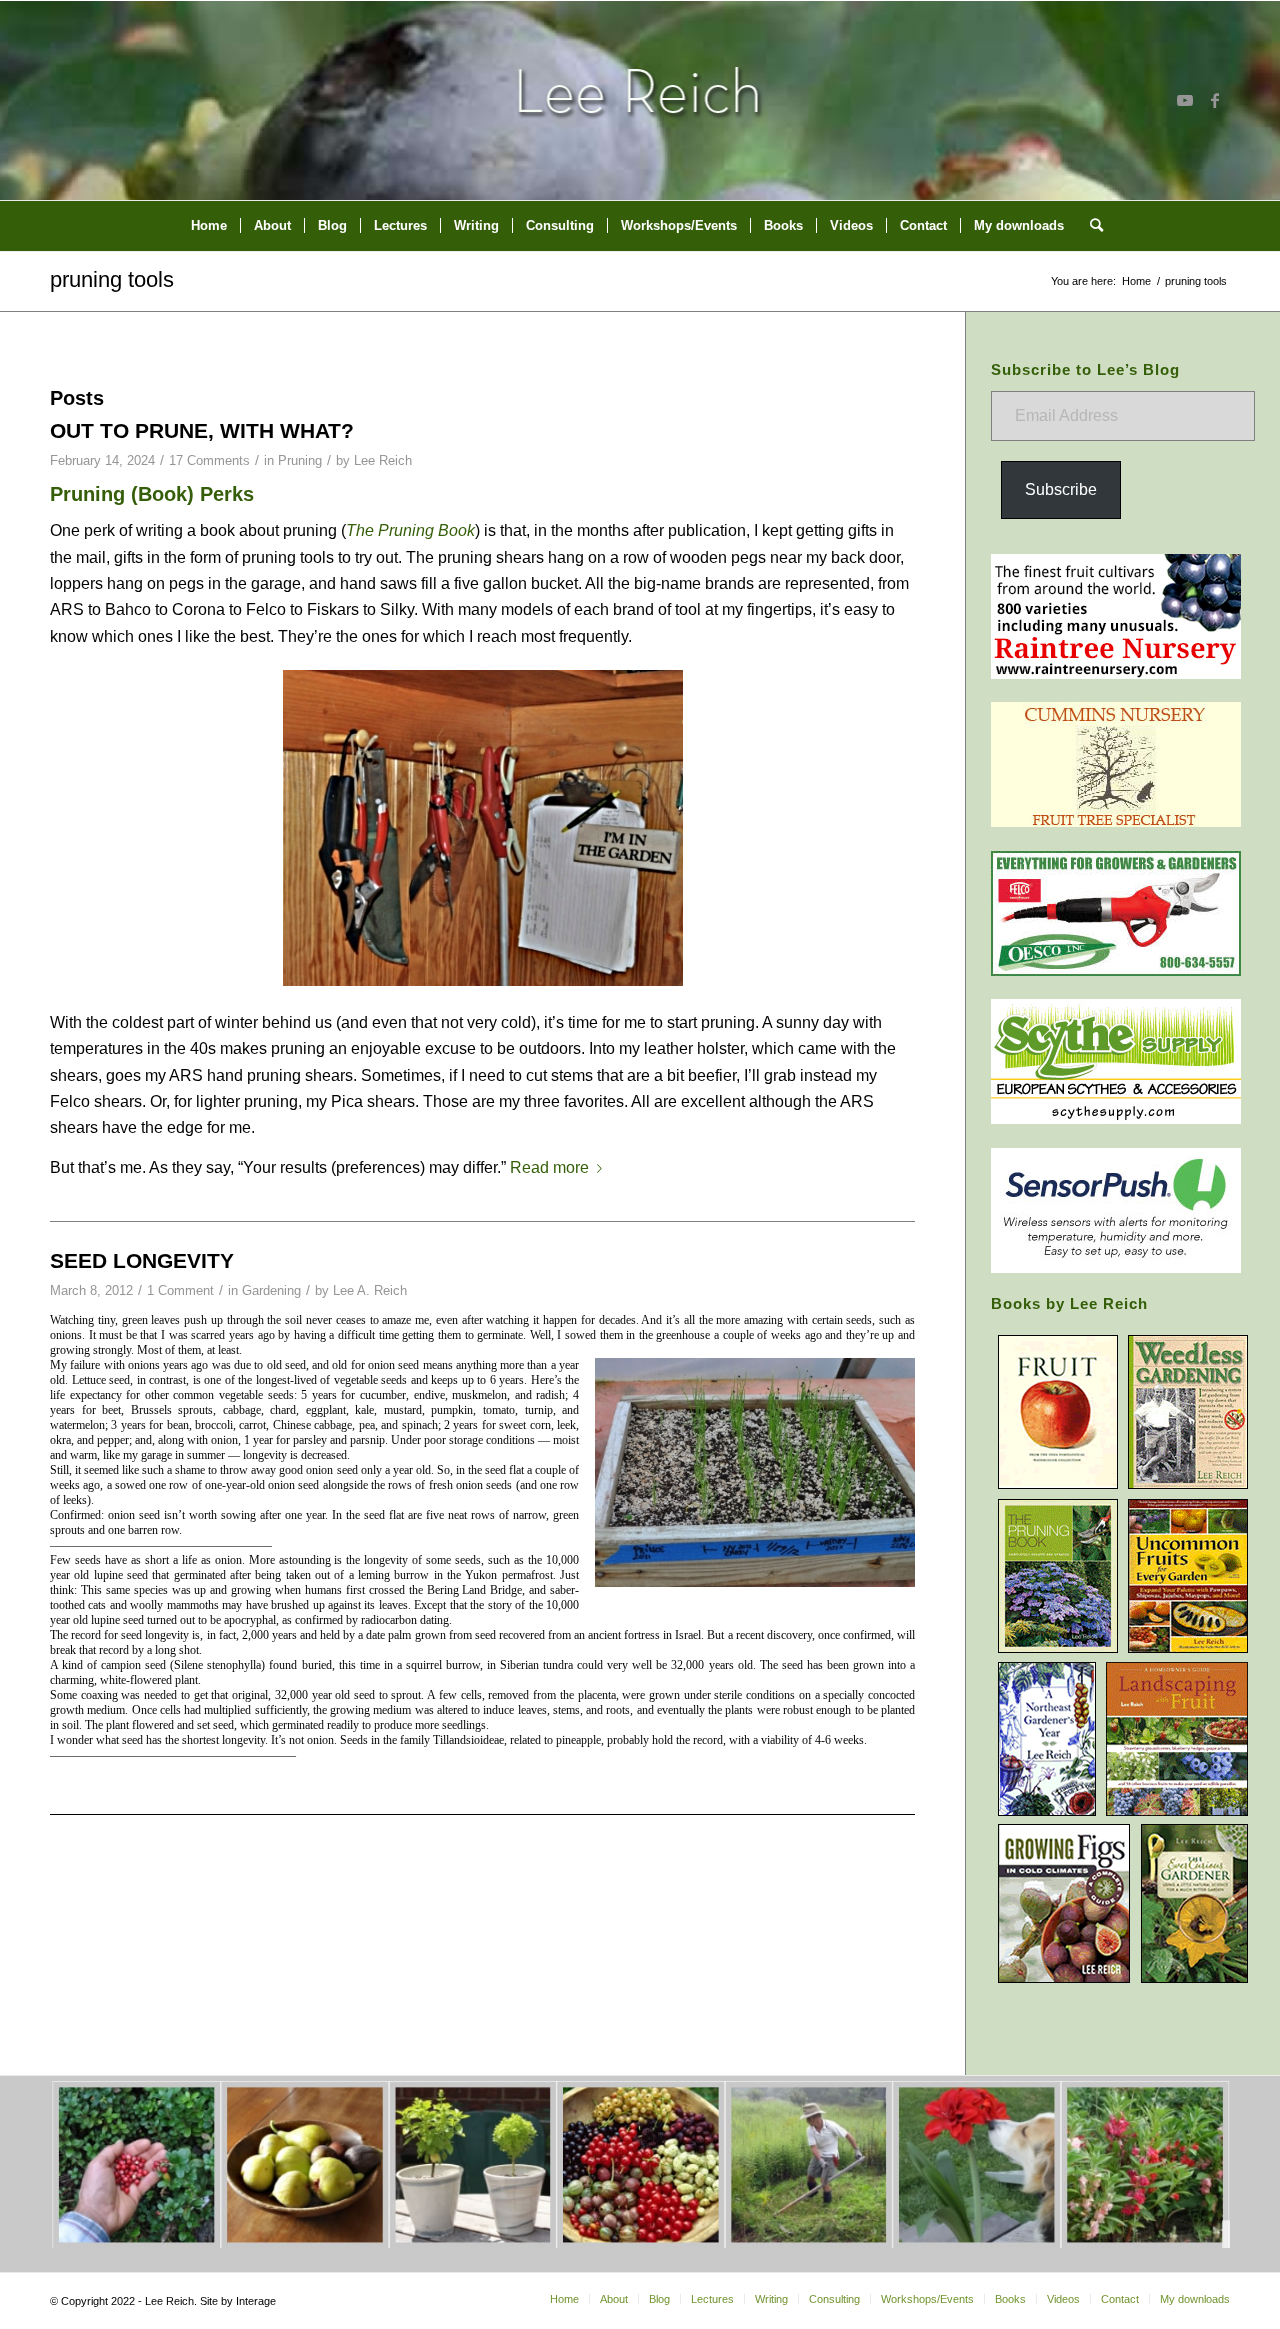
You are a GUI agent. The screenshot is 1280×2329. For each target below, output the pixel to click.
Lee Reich (383, 460)
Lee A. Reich (370, 1290)
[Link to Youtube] (1185, 100)
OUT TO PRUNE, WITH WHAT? (202, 430)
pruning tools (112, 279)
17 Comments (209, 460)
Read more (549, 1167)
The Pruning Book (410, 530)
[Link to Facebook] (1215, 100)
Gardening (271, 1290)
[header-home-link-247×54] (640, 100)
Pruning (300, 460)
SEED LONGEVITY (142, 1260)
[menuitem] (209, 226)
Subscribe (1061, 489)
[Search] (1090, 226)
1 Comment (180, 1290)
